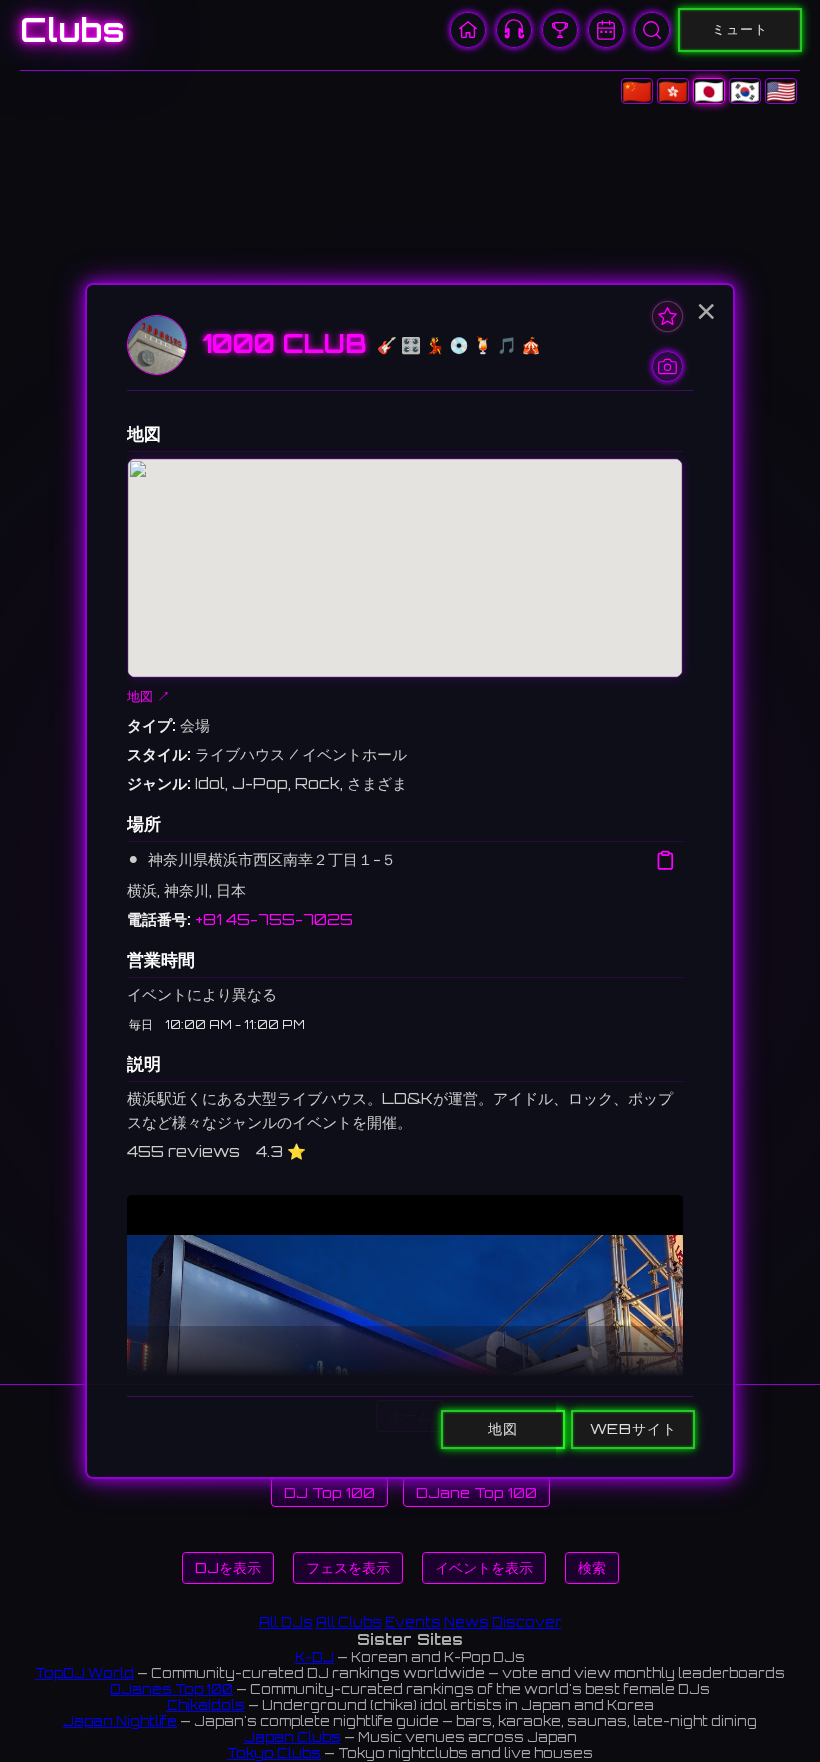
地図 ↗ (148, 696)
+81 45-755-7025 (274, 919)
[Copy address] (665, 860)
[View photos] (667, 366)
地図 (503, 1428)
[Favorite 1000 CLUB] (667, 316)
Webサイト (633, 1428)
